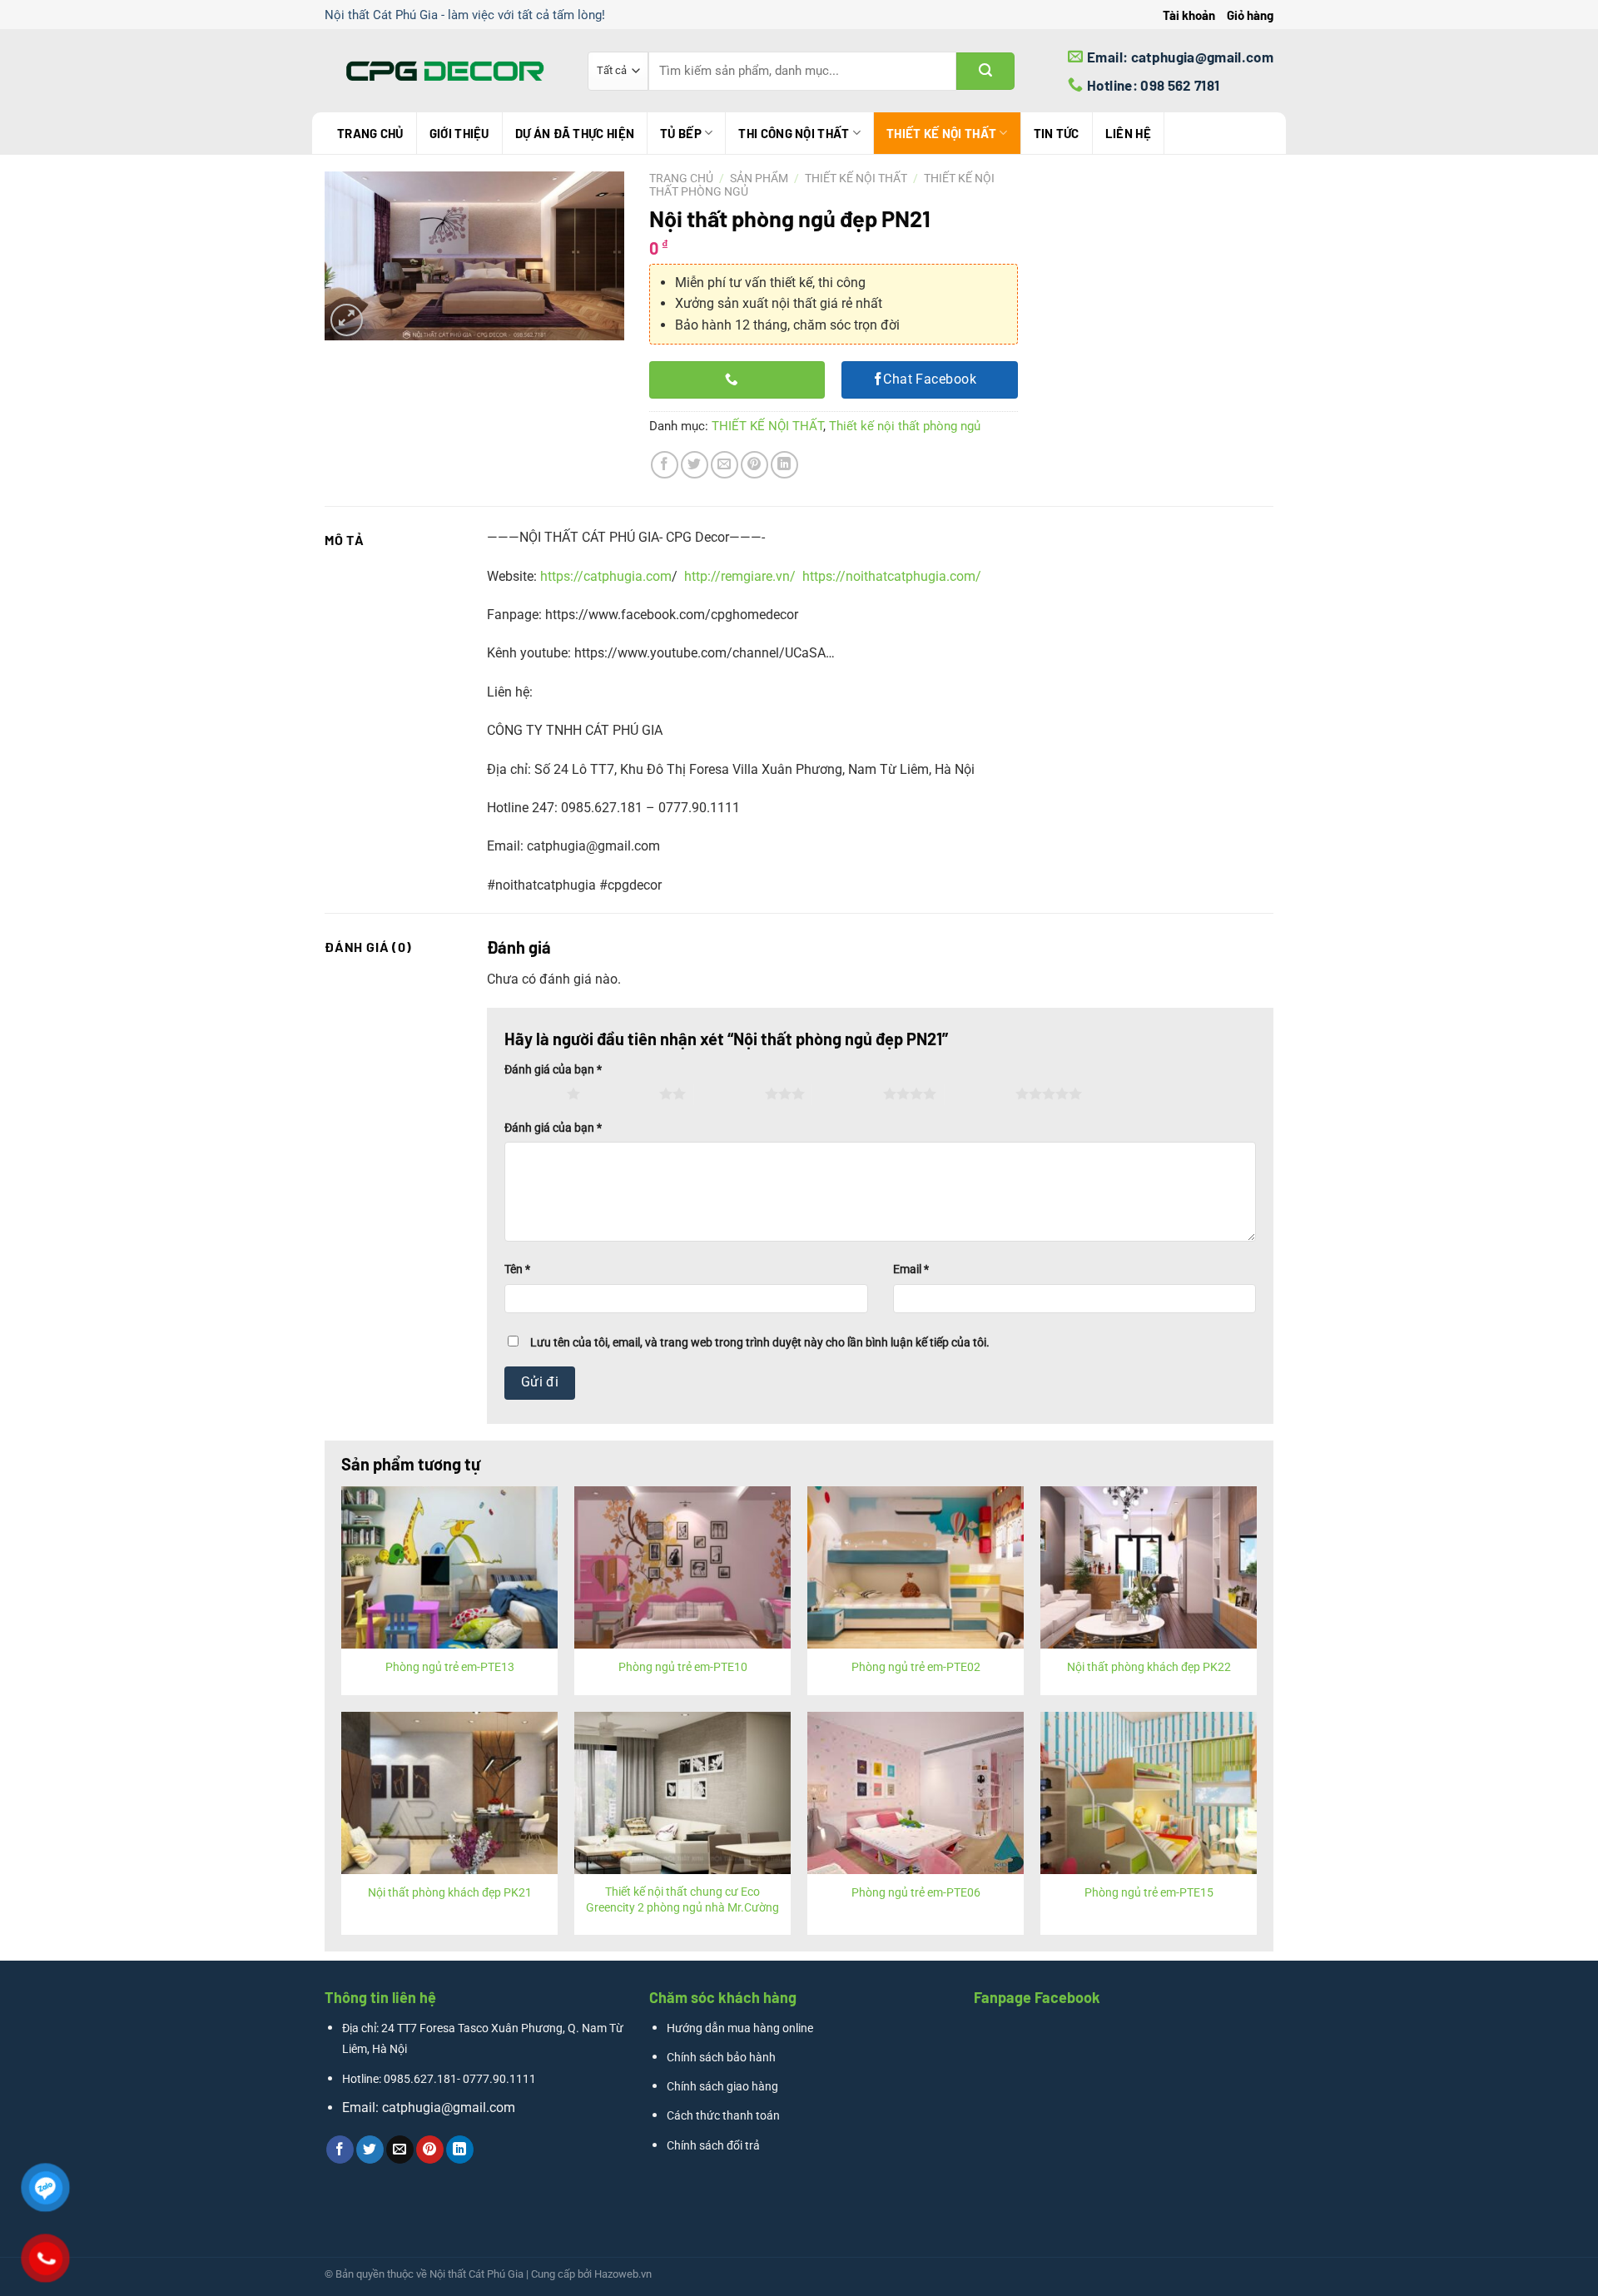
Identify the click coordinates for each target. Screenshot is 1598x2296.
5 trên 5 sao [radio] (980, 1093)
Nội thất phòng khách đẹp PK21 (450, 1893)
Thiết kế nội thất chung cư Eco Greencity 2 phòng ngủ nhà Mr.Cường (682, 1900)
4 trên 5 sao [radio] (848, 1093)
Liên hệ (1128, 133)
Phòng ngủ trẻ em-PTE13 (450, 1667)
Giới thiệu (459, 133)
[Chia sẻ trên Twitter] (695, 465)
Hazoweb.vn (623, 2274)
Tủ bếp (681, 133)
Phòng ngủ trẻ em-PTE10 (683, 1667)
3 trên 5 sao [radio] (730, 1093)
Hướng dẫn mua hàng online (740, 2028)
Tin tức (1057, 133)
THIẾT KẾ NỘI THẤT (941, 133)
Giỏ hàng (1250, 15)
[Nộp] (985, 71)
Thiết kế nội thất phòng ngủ (905, 426)
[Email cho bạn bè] (725, 465)
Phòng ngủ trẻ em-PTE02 (916, 1667)
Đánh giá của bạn (553, 1070)
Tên (517, 1269)
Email (911, 1269)
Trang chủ (370, 133)
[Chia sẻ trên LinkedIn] (784, 465)
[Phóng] (347, 320)
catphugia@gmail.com (449, 2108)
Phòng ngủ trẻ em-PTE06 (916, 1893)
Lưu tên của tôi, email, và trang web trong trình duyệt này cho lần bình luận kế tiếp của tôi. (760, 1343)
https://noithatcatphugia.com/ (892, 576)
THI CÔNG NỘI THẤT (794, 133)
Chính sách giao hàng (722, 2087)
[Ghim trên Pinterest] (754, 465)
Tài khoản (1189, 15)
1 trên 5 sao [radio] (531, 1093)
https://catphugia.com (606, 576)
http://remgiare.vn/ (740, 576)
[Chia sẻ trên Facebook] (665, 465)
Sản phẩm (759, 178)
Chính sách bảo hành (721, 2058)
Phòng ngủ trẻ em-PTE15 (1149, 1893)
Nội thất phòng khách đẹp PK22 (1149, 1667)
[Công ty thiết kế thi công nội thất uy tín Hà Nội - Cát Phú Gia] (444, 71)
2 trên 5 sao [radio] (624, 1093)
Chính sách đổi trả (713, 2146)
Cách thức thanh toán (723, 2116)
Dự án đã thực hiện (575, 133)
